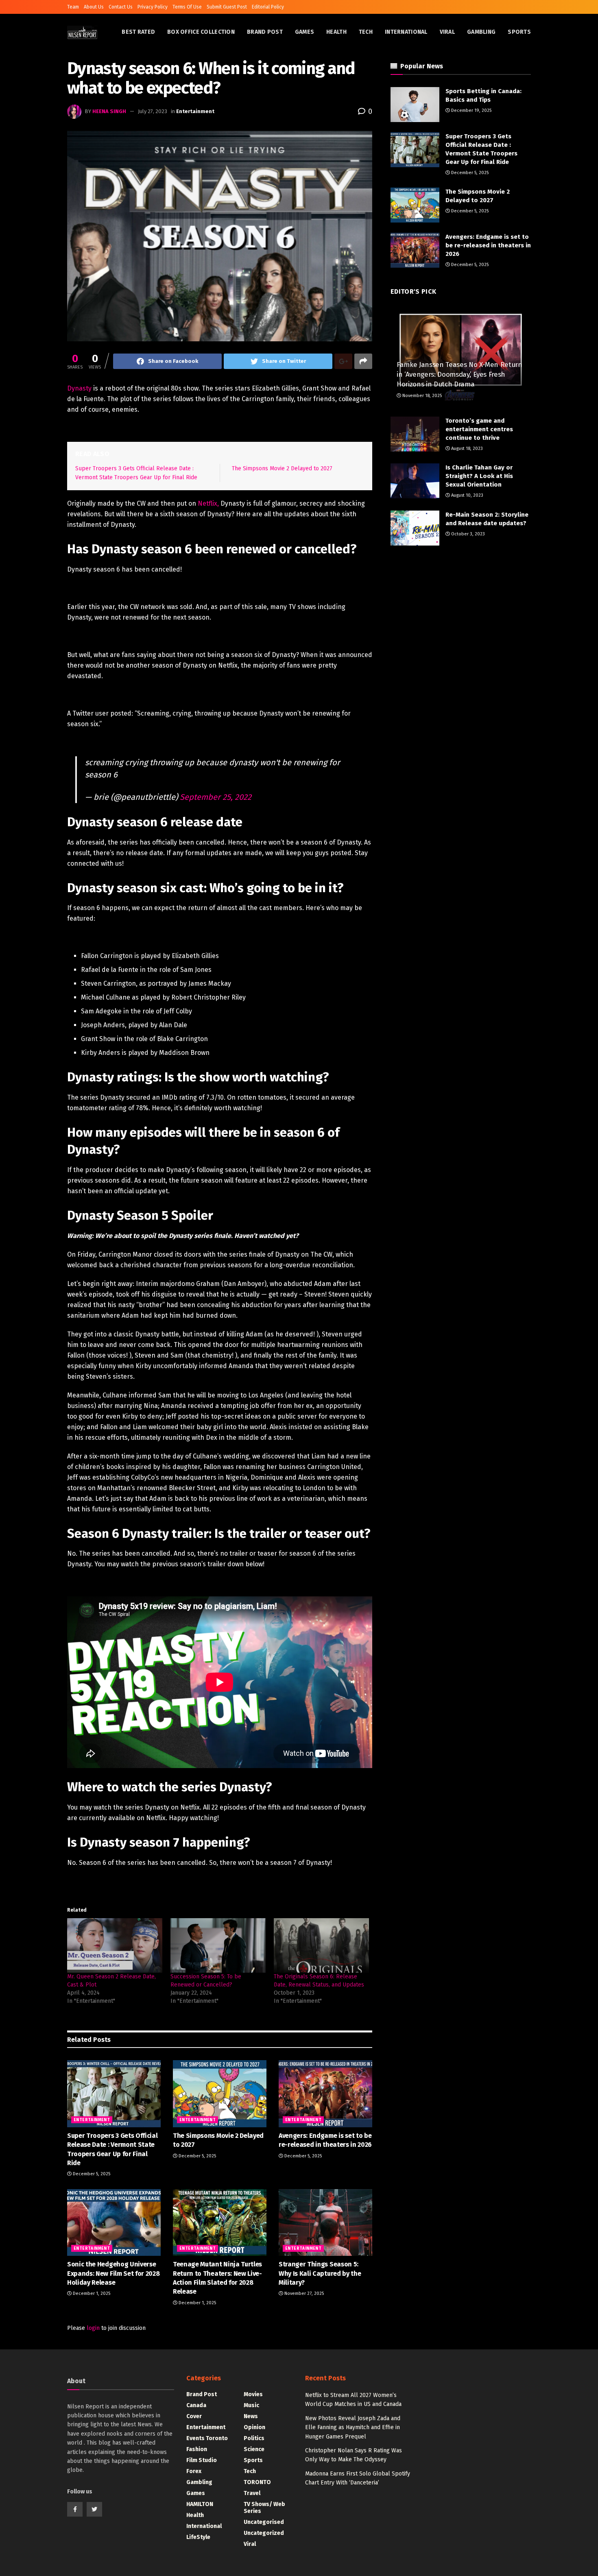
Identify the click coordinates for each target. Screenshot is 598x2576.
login (93, 2328)
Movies (253, 2394)
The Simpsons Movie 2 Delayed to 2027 (282, 468)
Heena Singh (109, 111)
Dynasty (79, 388)
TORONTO (257, 2482)
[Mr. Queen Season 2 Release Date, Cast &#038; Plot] (115, 1945)
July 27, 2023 (153, 111)
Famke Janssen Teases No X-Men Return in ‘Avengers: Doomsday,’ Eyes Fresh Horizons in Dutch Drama (459, 374)
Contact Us (121, 7)
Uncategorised (264, 2522)
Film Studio (202, 2460)
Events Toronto (207, 2438)
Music (251, 2405)
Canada (196, 2405)
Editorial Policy (268, 7)
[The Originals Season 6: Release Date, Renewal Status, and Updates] (321, 1945)
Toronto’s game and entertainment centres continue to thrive (479, 429)
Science (254, 2449)
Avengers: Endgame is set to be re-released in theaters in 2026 (488, 245)
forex (194, 2471)
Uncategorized (264, 2533)
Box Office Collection (201, 32)
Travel (252, 2493)
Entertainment (195, 111)
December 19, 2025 (471, 110)
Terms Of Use (187, 7)
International (406, 32)
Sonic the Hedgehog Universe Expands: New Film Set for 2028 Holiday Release (113, 2273)
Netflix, (208, 503)
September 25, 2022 (216, 797)
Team (73, 7)
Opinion (254, 2427)
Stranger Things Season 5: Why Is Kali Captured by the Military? (320, 2273)
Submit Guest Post (227, 7)
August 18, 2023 (466, 449)
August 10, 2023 (467, 495)
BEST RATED (138, 32)
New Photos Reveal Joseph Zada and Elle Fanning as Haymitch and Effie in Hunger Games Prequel (353, 2428)
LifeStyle (198, 2537)
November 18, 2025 (421, 396)
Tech (366, 32)
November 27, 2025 (303, 2293)
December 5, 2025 (91, 2174)
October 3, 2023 (467, 534)
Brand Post (265, 32)
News (251, 2416)
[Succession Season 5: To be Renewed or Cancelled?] (218, 1945)
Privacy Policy (153, 7)
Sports (519, 32)
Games (304, 32)
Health (336, 32)
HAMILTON (200, 2504)
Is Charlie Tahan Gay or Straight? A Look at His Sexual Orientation (479, 476)
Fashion (197, 2449)
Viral (447, 32)
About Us (94, 7)
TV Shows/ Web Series (264, 2508)
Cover (194, 2416)
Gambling (481, 32)
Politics (254, 2438)
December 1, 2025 (91, 2293)
